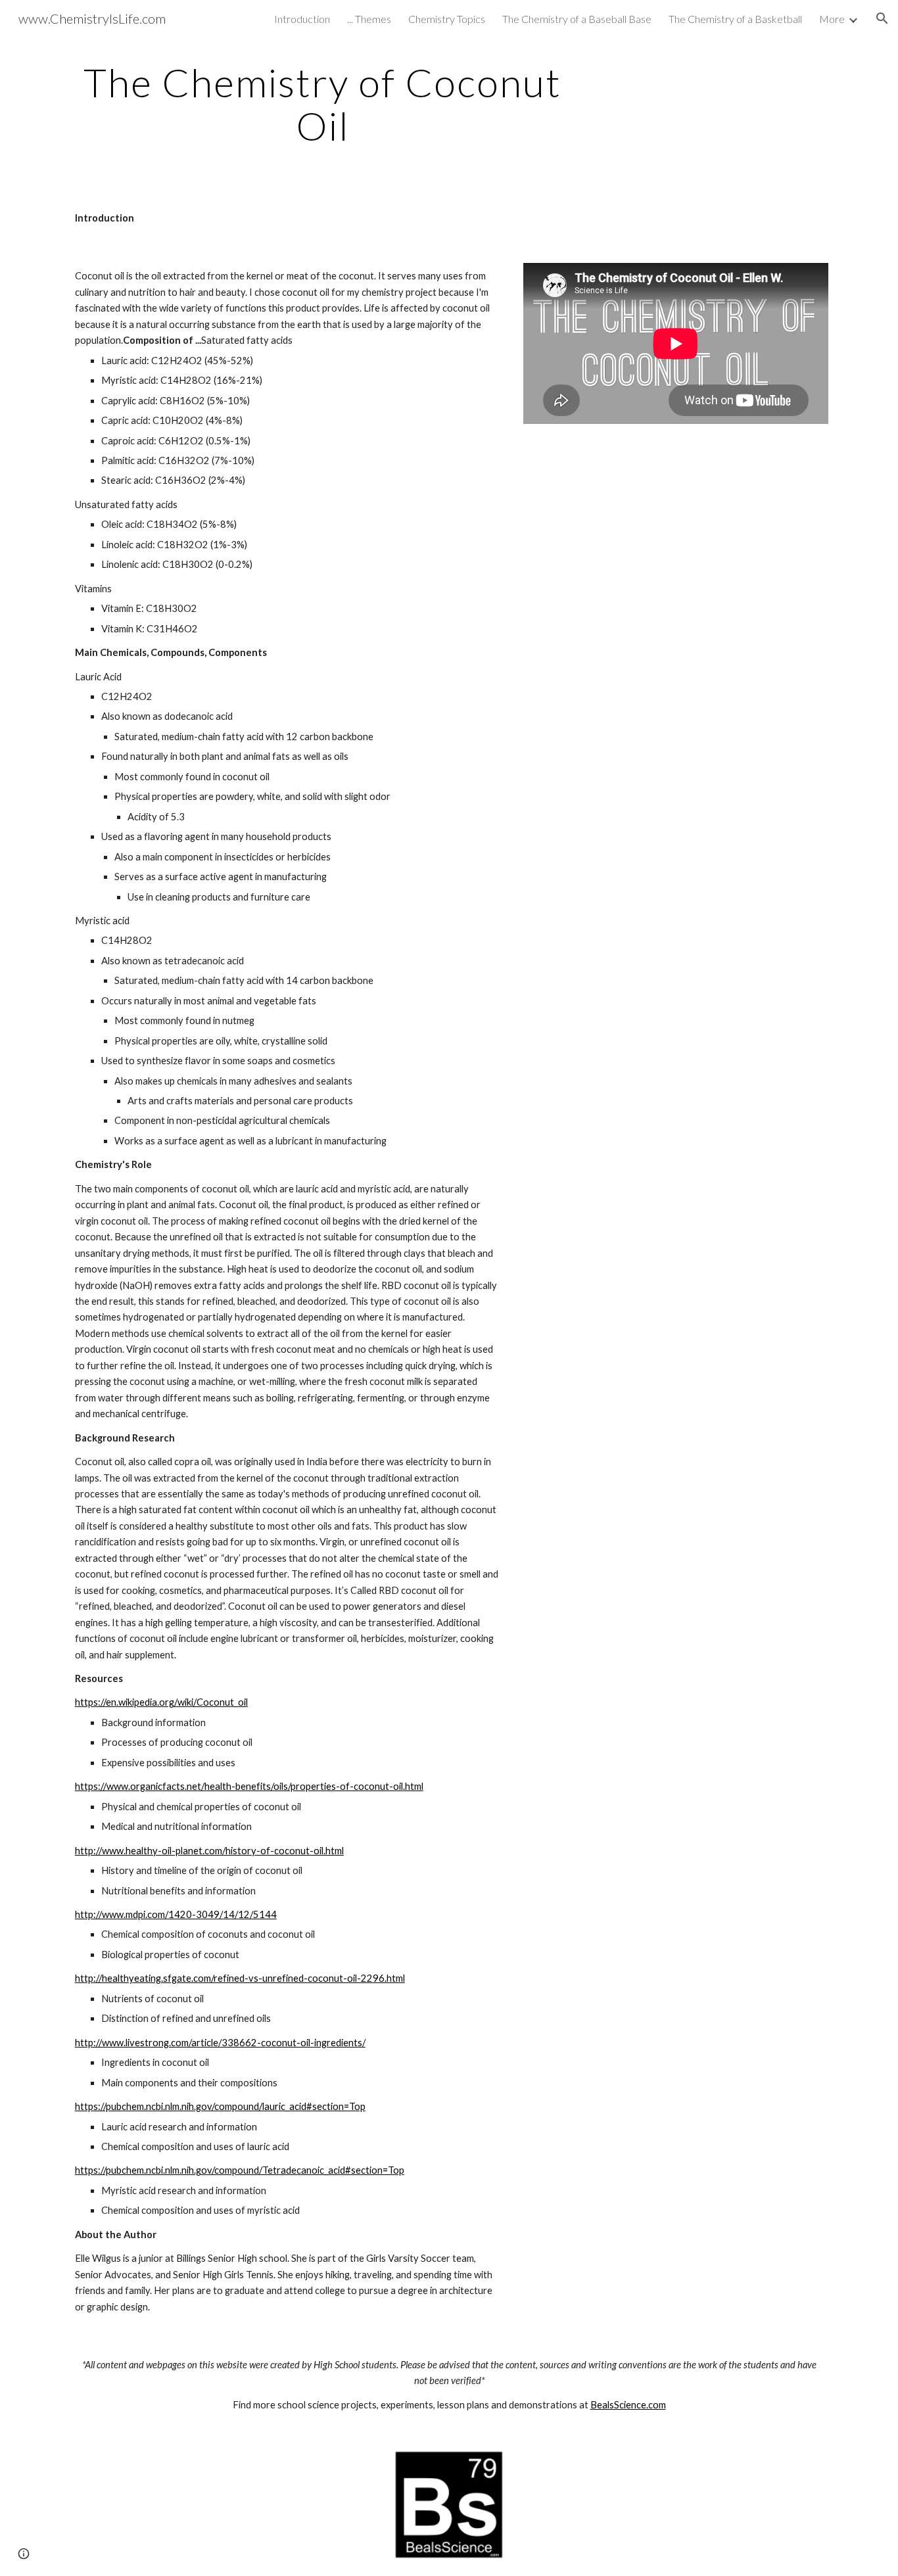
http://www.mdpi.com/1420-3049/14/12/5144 (176, 1914)
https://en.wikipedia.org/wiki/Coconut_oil (161, 1702)
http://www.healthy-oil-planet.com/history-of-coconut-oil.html (209, 1851)
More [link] (832, 19)
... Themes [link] (369, 19)
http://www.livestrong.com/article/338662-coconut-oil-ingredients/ (220, 2043)
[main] (323, 104)
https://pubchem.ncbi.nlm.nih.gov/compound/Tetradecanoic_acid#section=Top (240, 2170)
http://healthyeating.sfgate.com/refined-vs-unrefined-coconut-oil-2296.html (240, 1978)
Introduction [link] (302, 19)
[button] (882, 18)
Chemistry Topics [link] (447, 19)
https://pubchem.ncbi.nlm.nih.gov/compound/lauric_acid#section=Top (220, 2106)
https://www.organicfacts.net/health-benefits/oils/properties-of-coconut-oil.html (249, 1786)
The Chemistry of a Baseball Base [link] (577, 19)
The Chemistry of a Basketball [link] (735, 19)
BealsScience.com (628, 2405)
